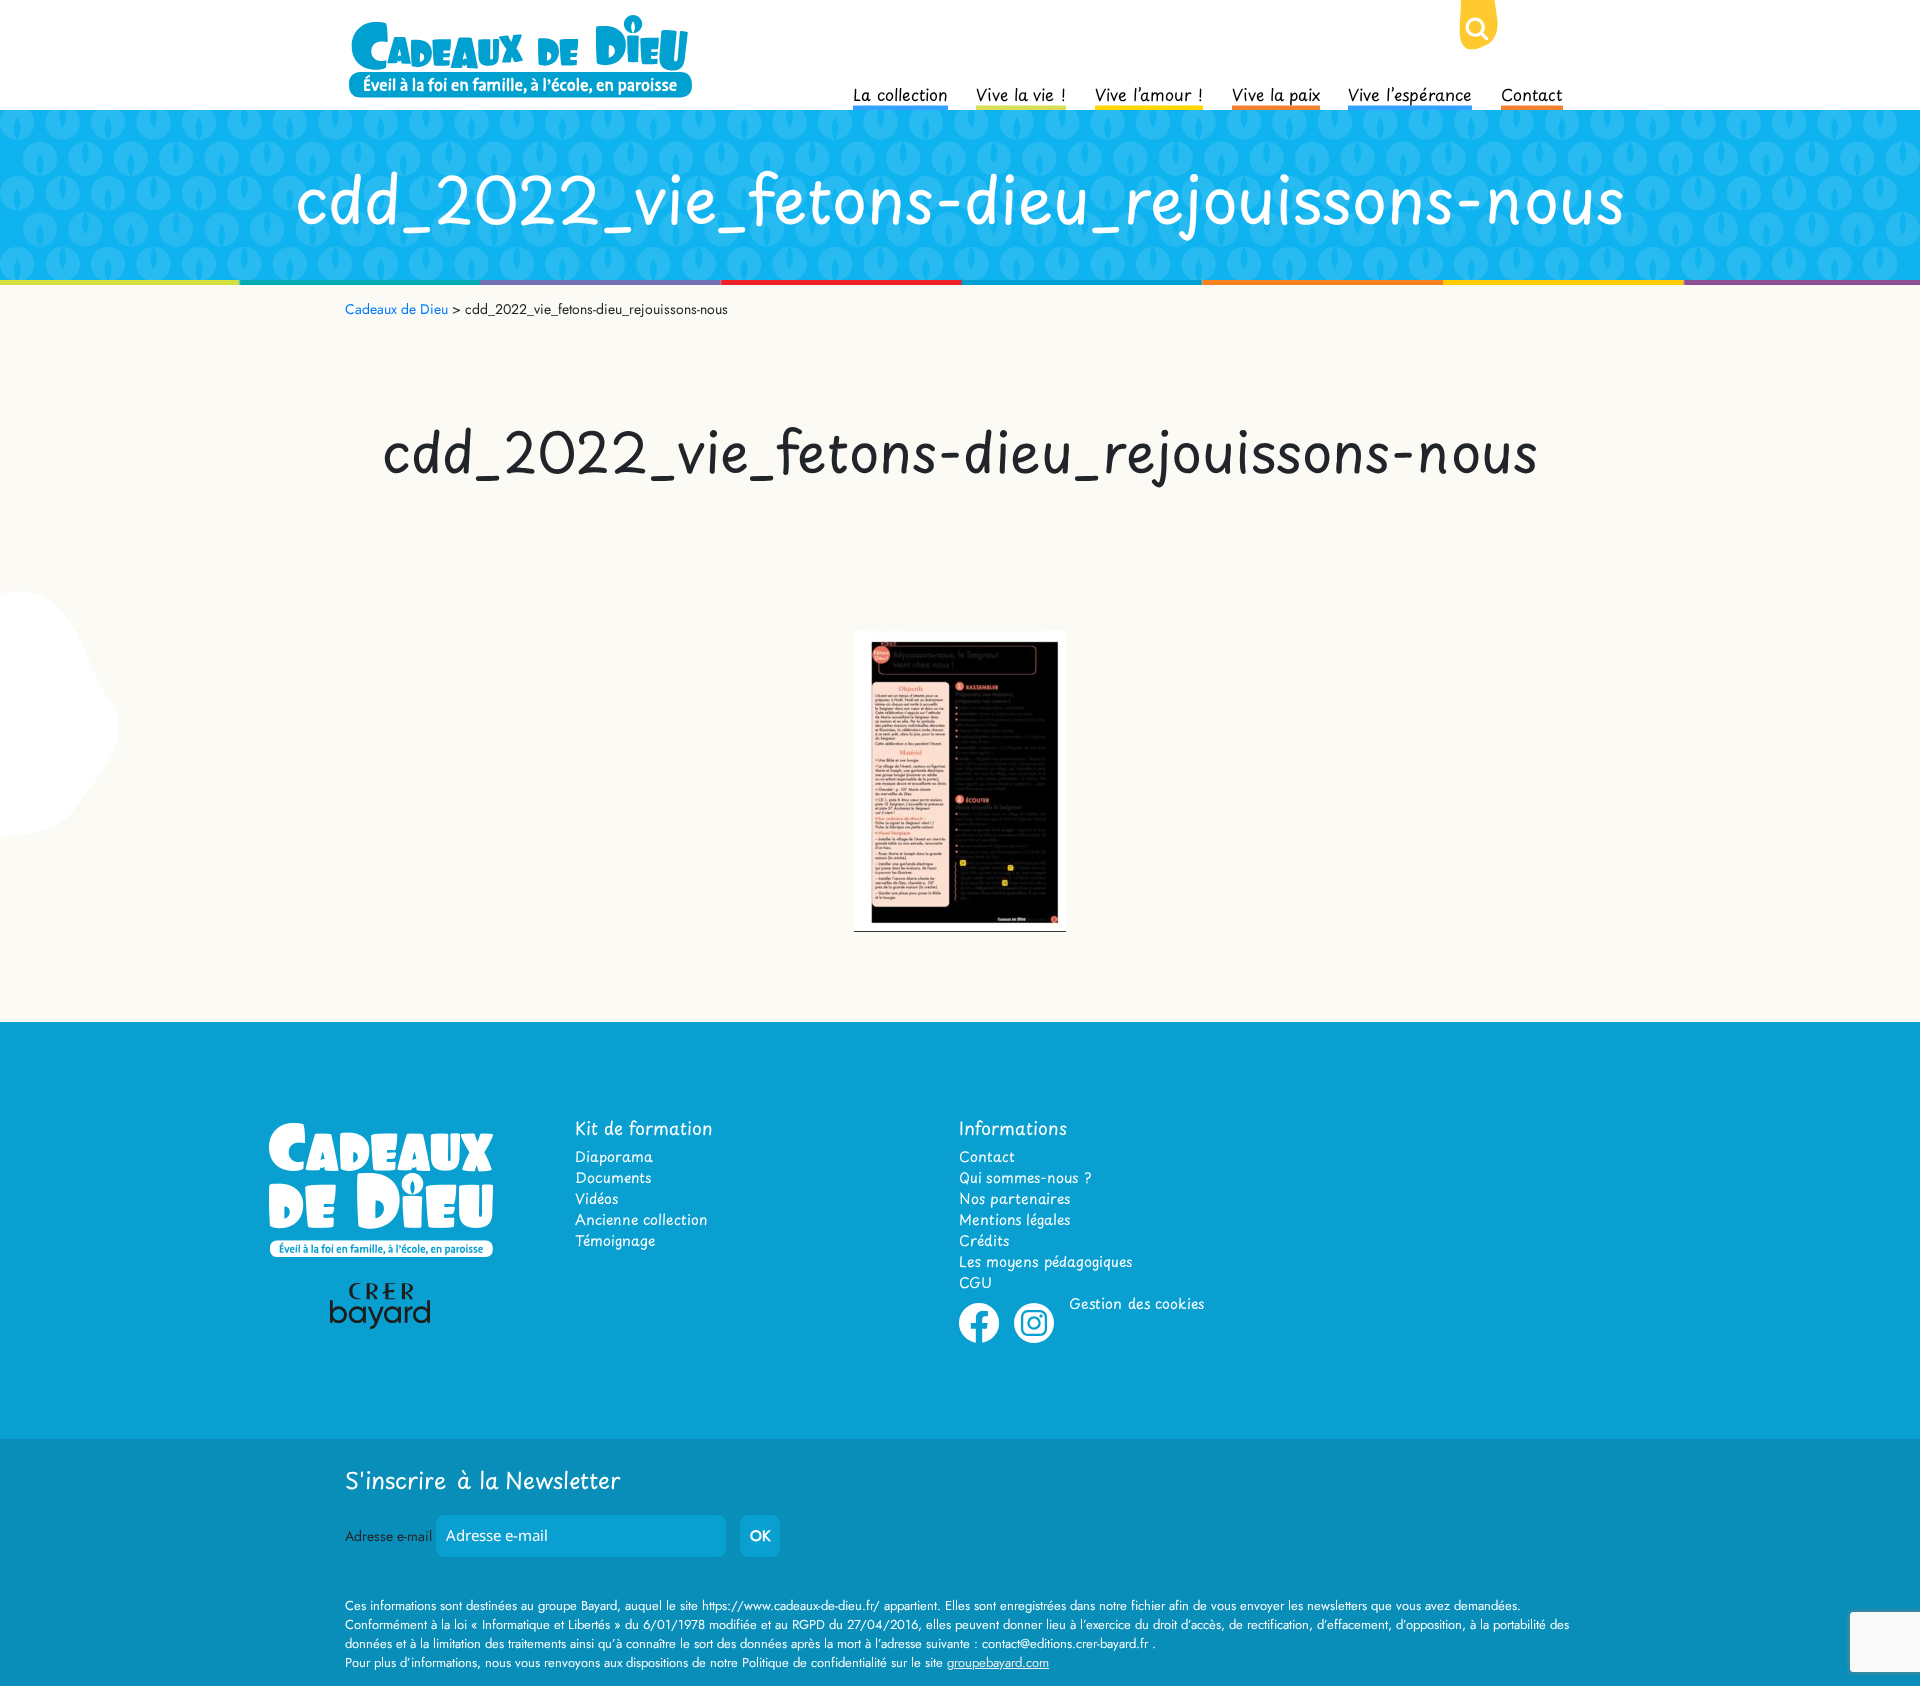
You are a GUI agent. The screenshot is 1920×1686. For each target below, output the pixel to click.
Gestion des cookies (1136, 1303)
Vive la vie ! (1021, 93)
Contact (1532, 93)
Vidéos (596, 1198)
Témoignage (615, 1240)
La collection (900, 93)
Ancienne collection (641, 1219)
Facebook (979, 1339)
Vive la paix (1276, 93)
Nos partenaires (1014, 1198)
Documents (613, 1177)
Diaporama (614, 1156)
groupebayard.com (998, 1662)
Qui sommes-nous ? (1025, 1177)
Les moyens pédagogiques (1045, 1261)
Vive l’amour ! (1149, 93)
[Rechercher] (1493, 45)
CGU (975, 1282)
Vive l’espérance (1410, 93)
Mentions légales (1014, 1219)
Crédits (984, 1240)
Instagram (1034, 1339)
